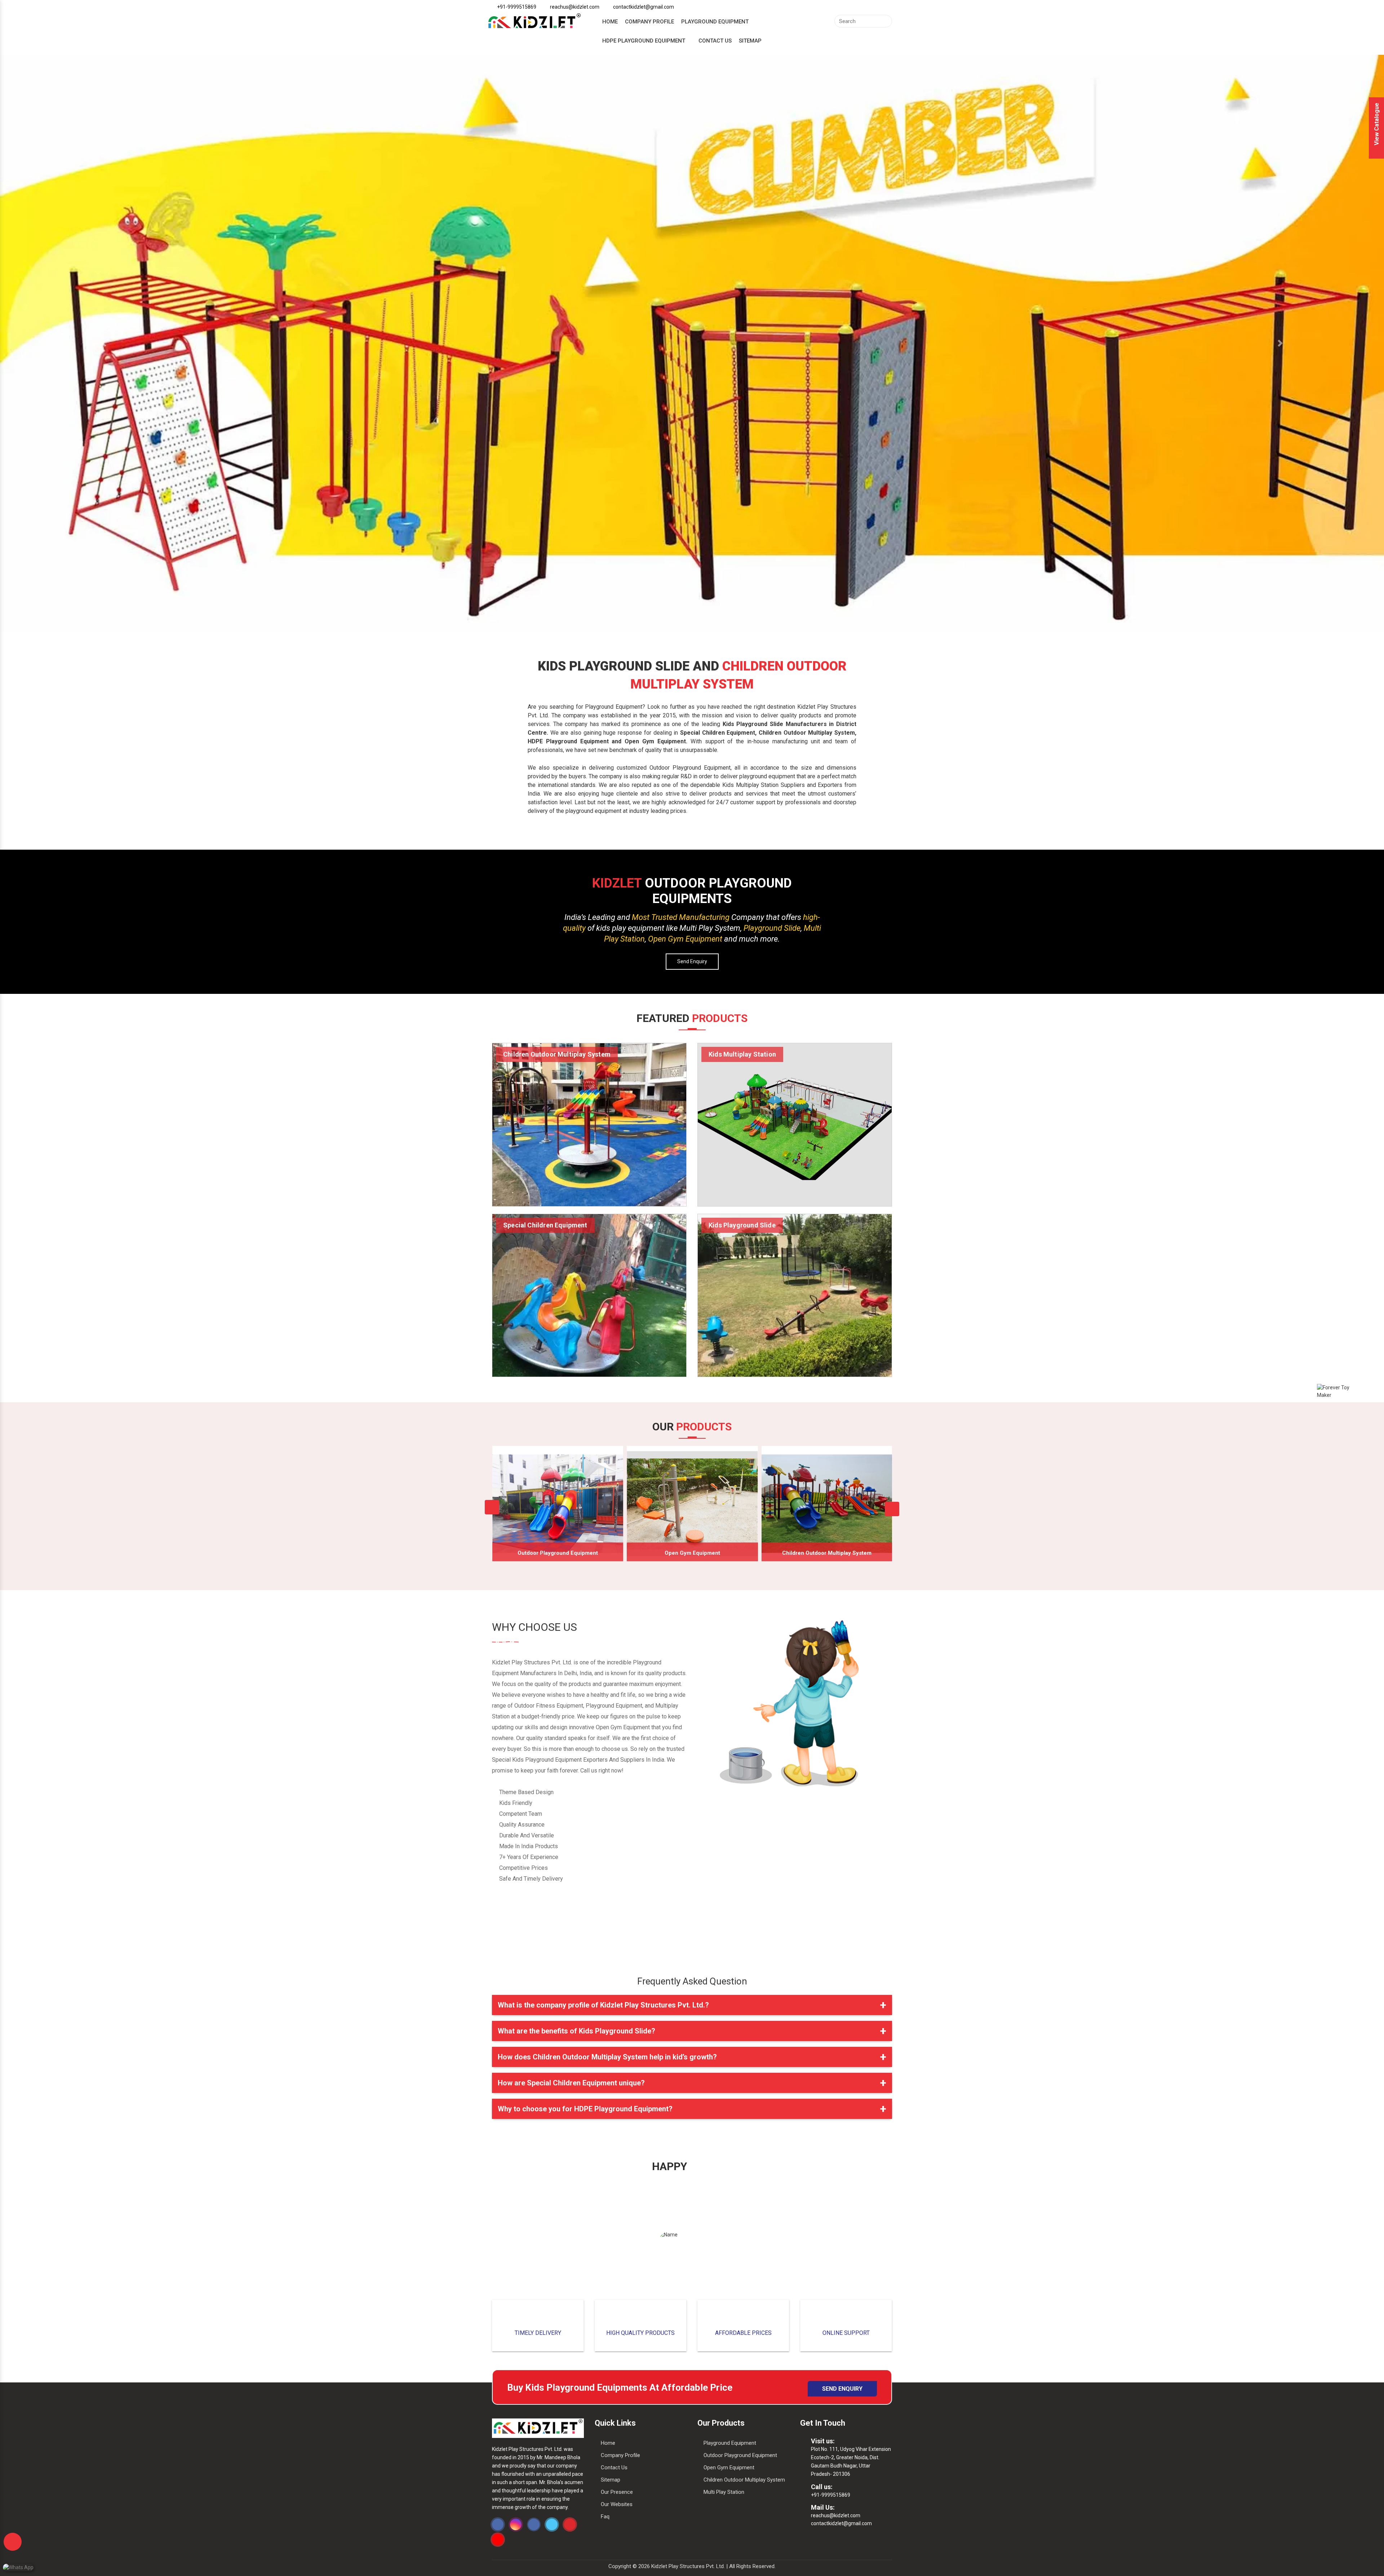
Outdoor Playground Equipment (558, 1553)
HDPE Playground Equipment (644, 41)
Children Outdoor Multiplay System (827, 1553)
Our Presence (617, 2492)
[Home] (538, 2428)
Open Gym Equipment (692, 1553)
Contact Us (715, 41)
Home (610, 22)
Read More (589, 1055)
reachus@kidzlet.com (836, 2515)
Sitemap (750, 41)
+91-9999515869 (831, 2495)
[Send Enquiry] (13, 2542)
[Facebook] (498, 2524)
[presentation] (492, 1507)
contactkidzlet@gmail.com (841, 2523)
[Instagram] (516, 2524)
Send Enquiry (692, 961)
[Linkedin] (534, 2524)
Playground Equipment (715, 22)
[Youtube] (570, 2524)
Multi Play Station (724, 2492)
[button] (104, 343)
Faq (605, 2517)
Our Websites (617, 2504)
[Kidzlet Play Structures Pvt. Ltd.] (534, 22)
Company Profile (649, 22)
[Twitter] (552, 2524)
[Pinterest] (498, 2540)
